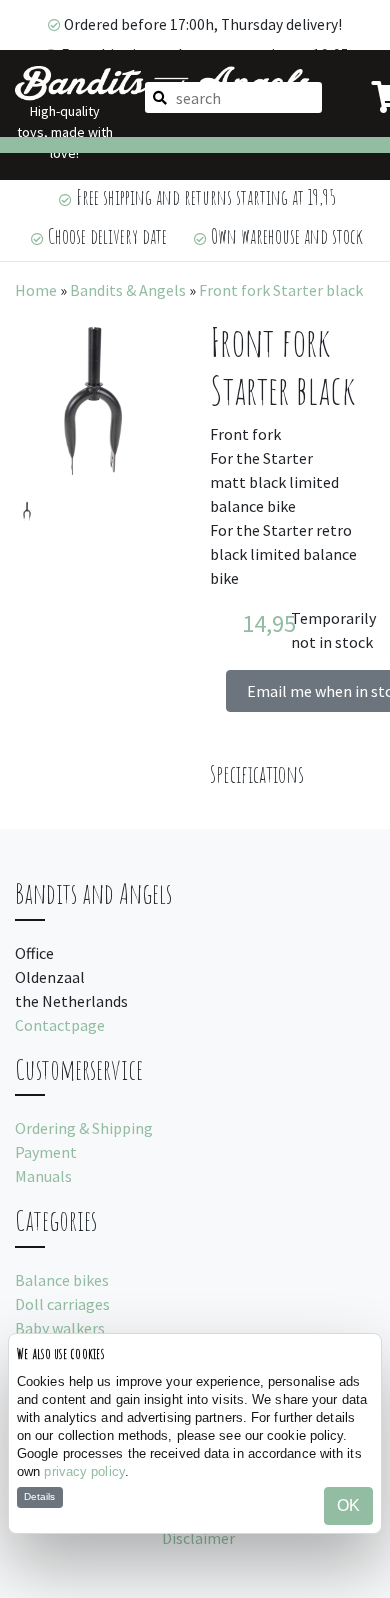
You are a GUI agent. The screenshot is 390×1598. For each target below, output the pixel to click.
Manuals (43, 1176)
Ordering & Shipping (84, 1128)
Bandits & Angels (128, 290)
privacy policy (84, 1471)
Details (39, 1496)
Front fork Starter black (281, 290)
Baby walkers (60, 1328)
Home (36, 290)
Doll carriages (62, 1304)
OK (348, 1505)
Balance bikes (62, 1280)
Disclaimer (198, 1538)
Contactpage (60, 1025)
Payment (46, 1152)
